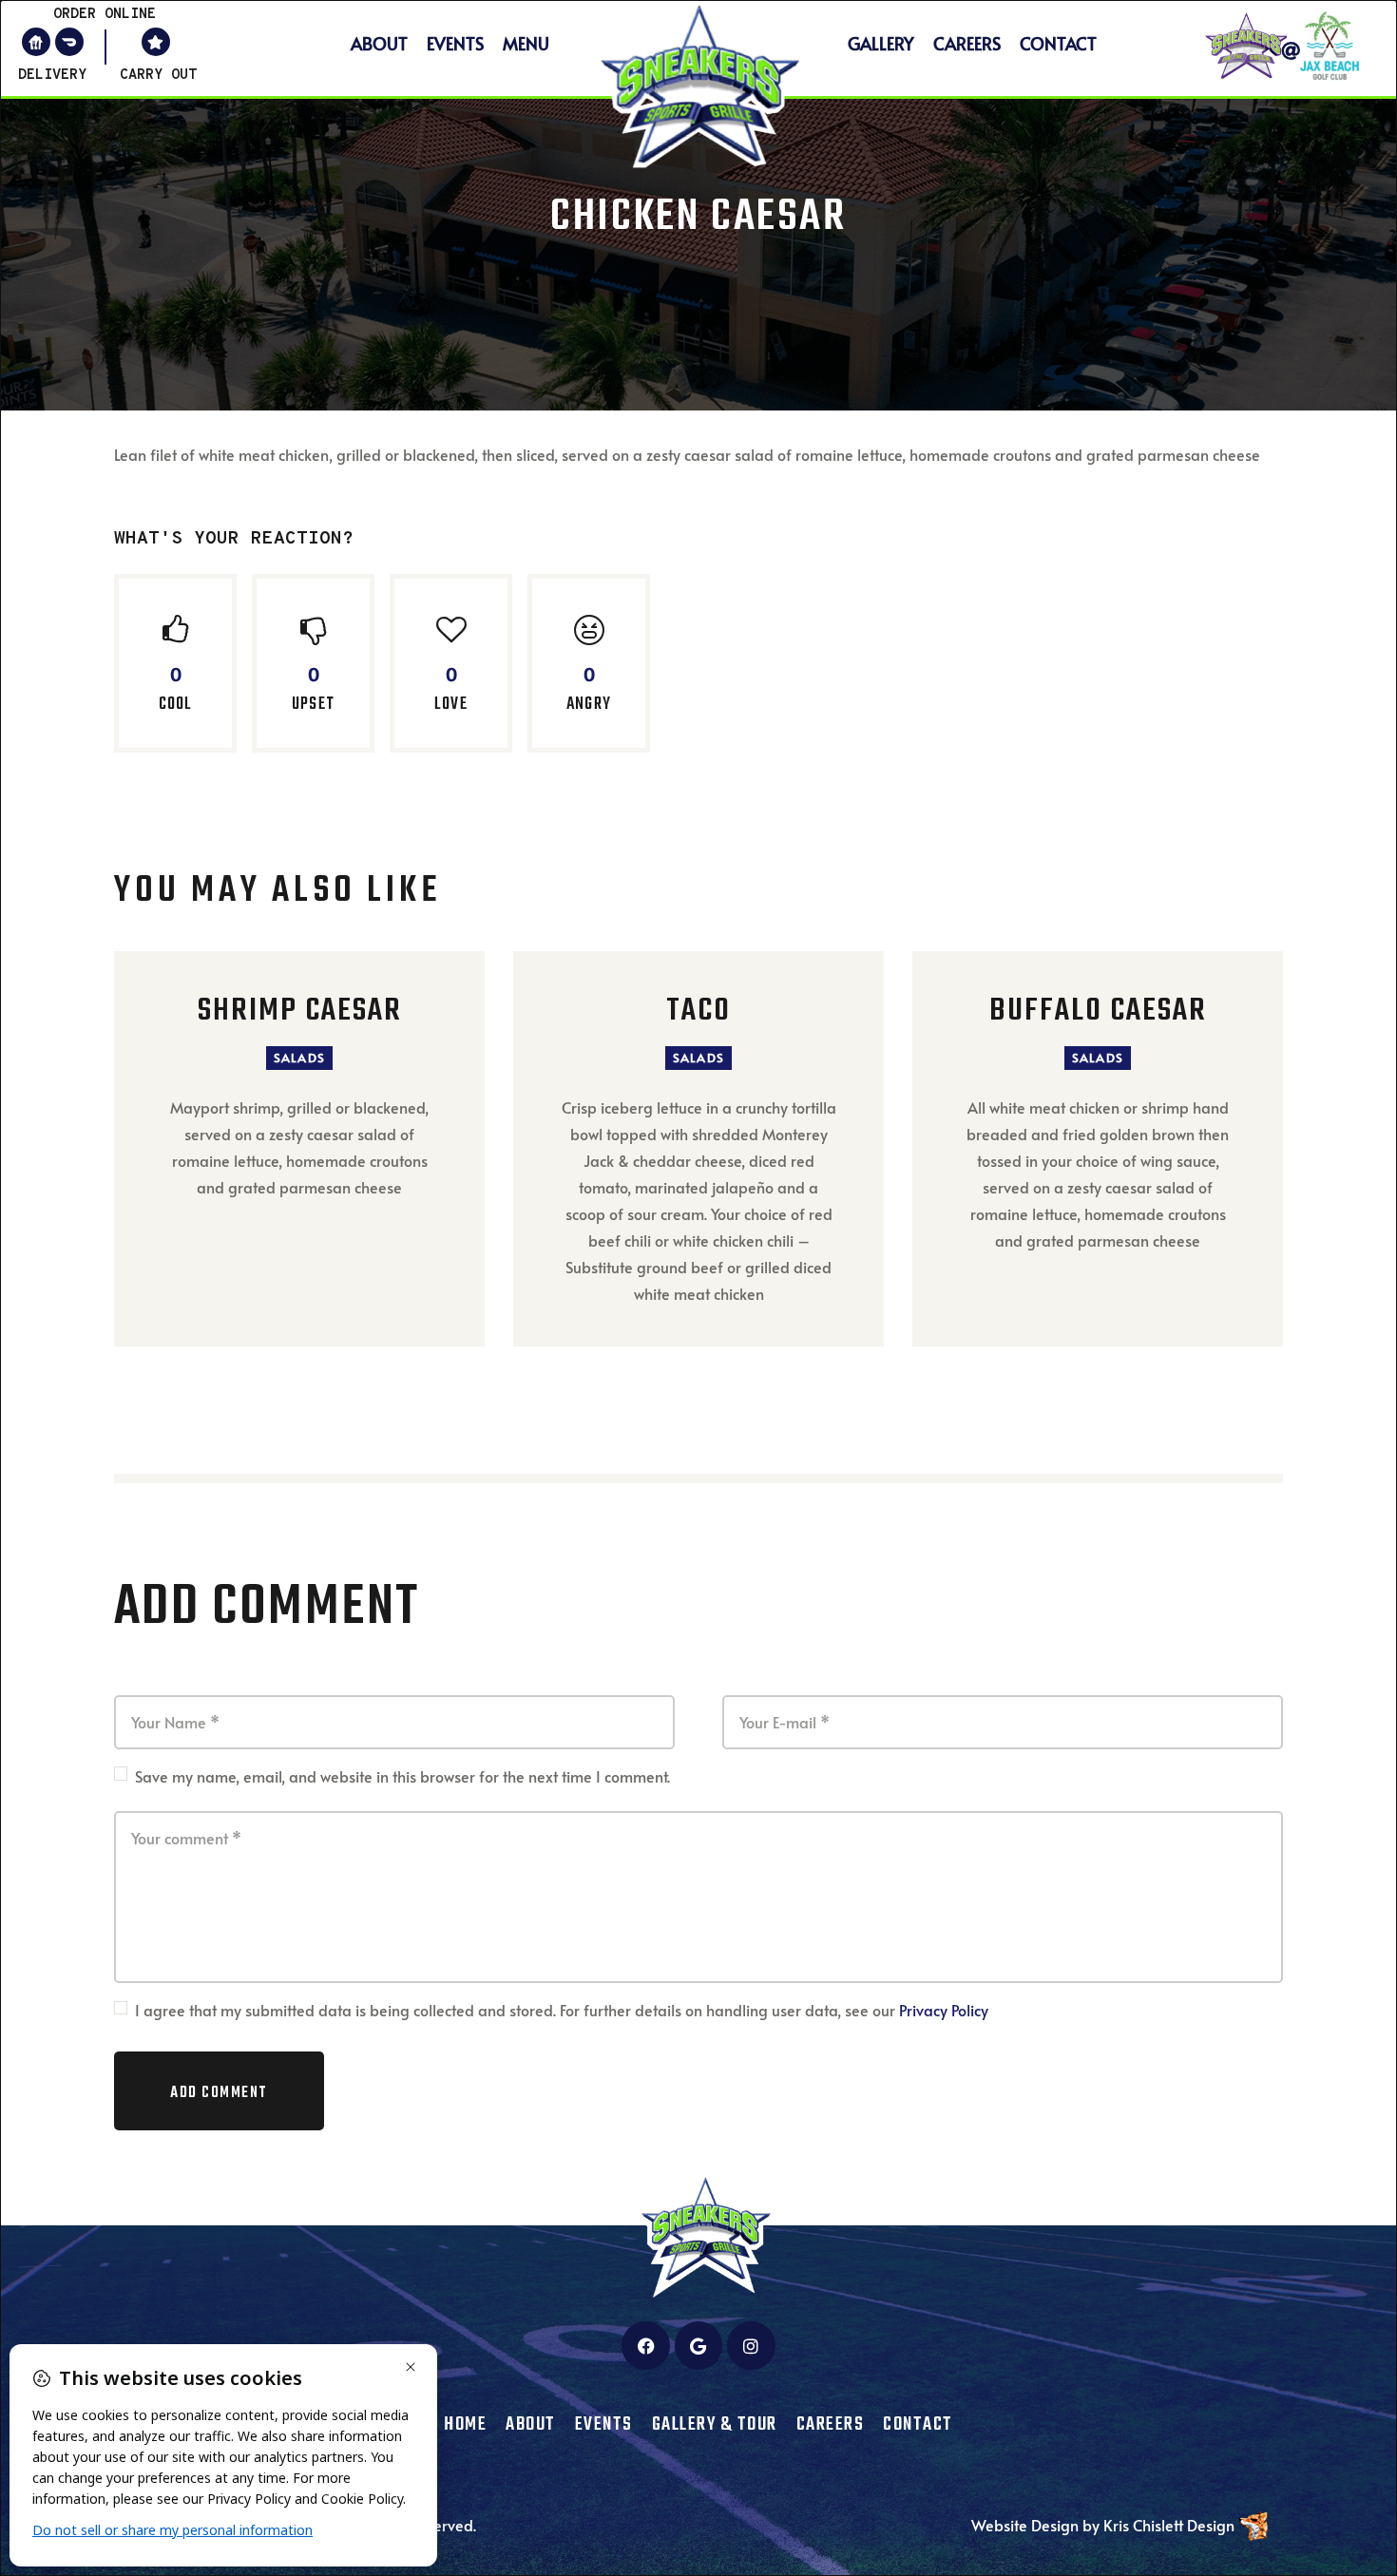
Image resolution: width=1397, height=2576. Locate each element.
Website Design (1025, 2525)
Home (465, 2425)
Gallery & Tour (715, 2425)
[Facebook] (645, 2345)
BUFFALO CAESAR (1098, 1012)
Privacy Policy (944, 2010)
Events (455, 43)
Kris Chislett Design (1169, 2525)
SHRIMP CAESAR (300, 1012)
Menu (526, 43)
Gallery (881, 43)
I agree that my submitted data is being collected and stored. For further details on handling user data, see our (562, 2010)
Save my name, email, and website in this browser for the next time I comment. (402, 1776)
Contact (1058, 43)
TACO (698, 1012)
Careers (967, 43)
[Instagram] (751, 2345)
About (379, 43)
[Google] (698, 2345)
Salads (299, 1058)
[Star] (156, 42)
